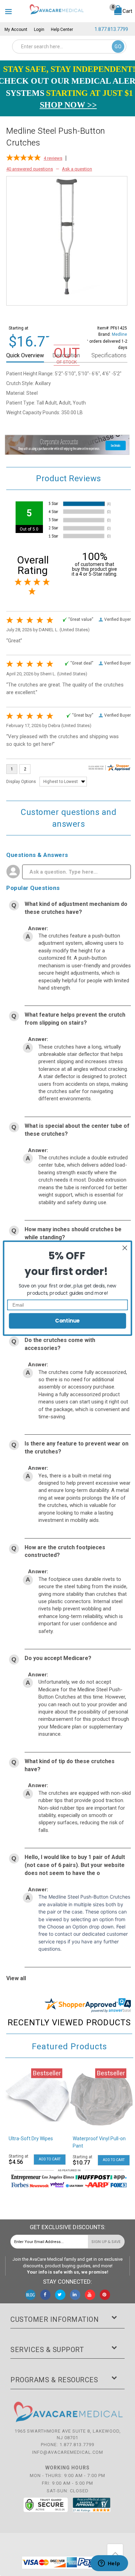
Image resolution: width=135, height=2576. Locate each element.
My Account (16, 30)
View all (16, 1978)
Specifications (109, 355)
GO (118, 47)
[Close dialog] (125, 1248)
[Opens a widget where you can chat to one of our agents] (109, 2564)
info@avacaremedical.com (68, 2452)
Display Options (21, 782)
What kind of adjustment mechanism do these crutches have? (76, 908)
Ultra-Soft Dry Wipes (31, 2139)
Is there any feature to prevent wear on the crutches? (76, 1448)
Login (39, 30)
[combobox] (69, 47)
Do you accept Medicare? (58, 1658)
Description (66, 355)
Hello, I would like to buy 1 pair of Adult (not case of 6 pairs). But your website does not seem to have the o (75, 1865)
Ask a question (77, 169)
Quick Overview (25, 355)
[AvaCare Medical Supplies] (56, 9)
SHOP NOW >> (68, 105)
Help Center (62, 30)
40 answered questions (30, 169)
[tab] (26, 356)
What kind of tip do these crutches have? (70, 1765)
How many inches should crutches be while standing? (73, 1233)
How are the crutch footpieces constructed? (65, 1551)
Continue (67, 1321)
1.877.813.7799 (111, 29)
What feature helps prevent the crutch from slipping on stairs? (75, 1019)
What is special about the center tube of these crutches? (77, 1130)
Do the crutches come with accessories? (60, 1344)
